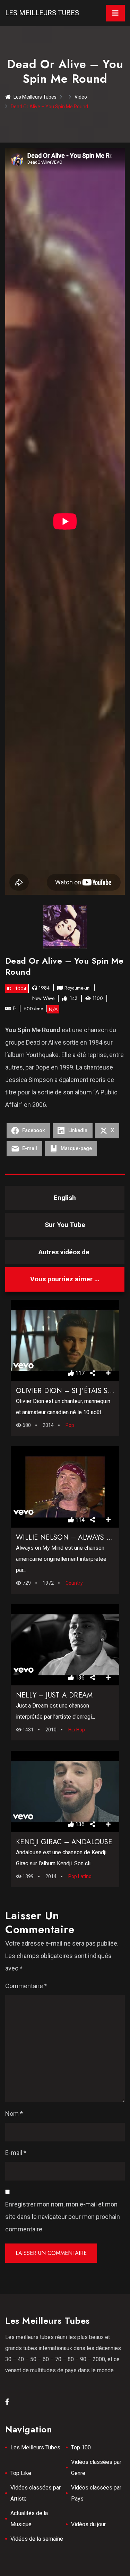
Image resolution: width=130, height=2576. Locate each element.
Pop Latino (80, 1876)
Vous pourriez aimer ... (65, 1279)
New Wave (43, 998)
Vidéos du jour (88, 2524)
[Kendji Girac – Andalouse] (65, 1791)
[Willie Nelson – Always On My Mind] (65, 1487)
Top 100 (81, 2447)
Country (74, 1583)
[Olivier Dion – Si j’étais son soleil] (65, 1340)
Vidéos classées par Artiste (36, 2493)
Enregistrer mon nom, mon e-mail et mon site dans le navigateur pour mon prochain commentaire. (63, 2217)
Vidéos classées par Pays (96, 2493)
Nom (14, 2114)
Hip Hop (77, 1730)
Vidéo (81, 97)
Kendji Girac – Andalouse (64, 1842)
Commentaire (26, 1986)
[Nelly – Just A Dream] (65, 1645)
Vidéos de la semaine (37, 2539)
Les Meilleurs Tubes (42, 13)
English (65, 1198)
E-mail (16, 2153)
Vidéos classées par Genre (96, 2468)
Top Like (21, 2473)
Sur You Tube (65, 1225)
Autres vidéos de (65, 1252)
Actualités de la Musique (29, 2519)
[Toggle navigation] (115, 13)
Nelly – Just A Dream (54, 1695)
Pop (70, 1425)
